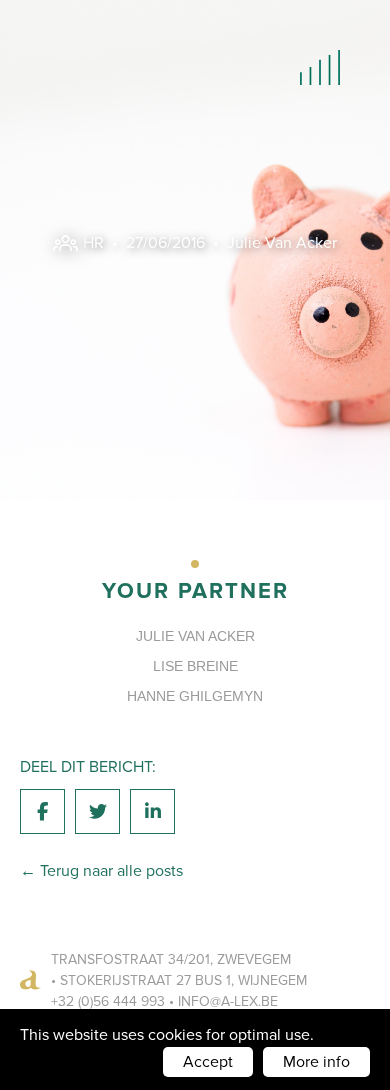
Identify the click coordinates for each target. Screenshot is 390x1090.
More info (316, 1062)
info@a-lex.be (228, 1001)
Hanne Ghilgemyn (195, 696)
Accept (208, 1062)
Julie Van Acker (282, 242)
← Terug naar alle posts (101, 871)
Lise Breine (195, 666)
